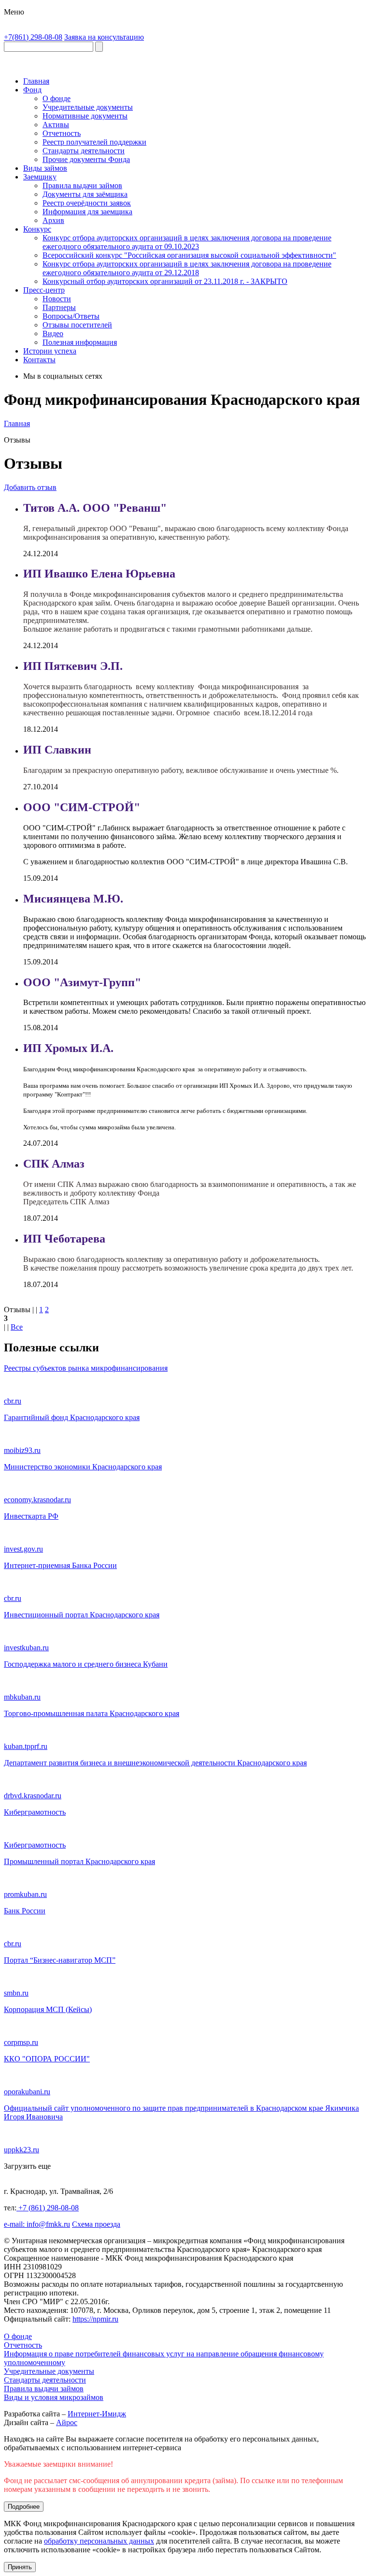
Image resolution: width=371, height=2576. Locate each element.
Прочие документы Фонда (86, 159)
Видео (53, 333)
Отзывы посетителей (77, 325)
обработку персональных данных (99, 2541)
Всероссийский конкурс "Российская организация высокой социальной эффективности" (189, 255)
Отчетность (62, 133)
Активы (56, 125)
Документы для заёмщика (85, 194)
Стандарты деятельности (84, 151)
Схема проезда (96, 2224)
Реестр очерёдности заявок (87, 203)
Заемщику (40, 177)
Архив (53, 220)
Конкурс (37, 229)
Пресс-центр (44, 290)
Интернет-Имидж (97, 2414)
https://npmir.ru (95, 2319)
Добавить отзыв (30, 487)
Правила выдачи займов (82, 185)
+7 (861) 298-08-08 (48, 2208)
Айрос (67, 2422)
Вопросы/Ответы (71, 316)
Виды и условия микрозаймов (54, 2397)
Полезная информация (80, 342)
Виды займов (45, 168)
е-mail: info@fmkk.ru (37, 2224)
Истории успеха (50, 351)
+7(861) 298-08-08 (33, 37)
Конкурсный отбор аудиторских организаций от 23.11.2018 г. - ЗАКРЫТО (165, 281)
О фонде (57, 98)
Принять (20, 2567)
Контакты (39, 360)
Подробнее (24, 2507)
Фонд (32, 90)
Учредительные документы (88, 107)
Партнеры (59, 307)
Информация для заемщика (87, 212)
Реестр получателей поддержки (94, 142)
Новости (57, 299)
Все (17, 1327)
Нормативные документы (85, 116)
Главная (36, 81)
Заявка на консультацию (104, 37)
